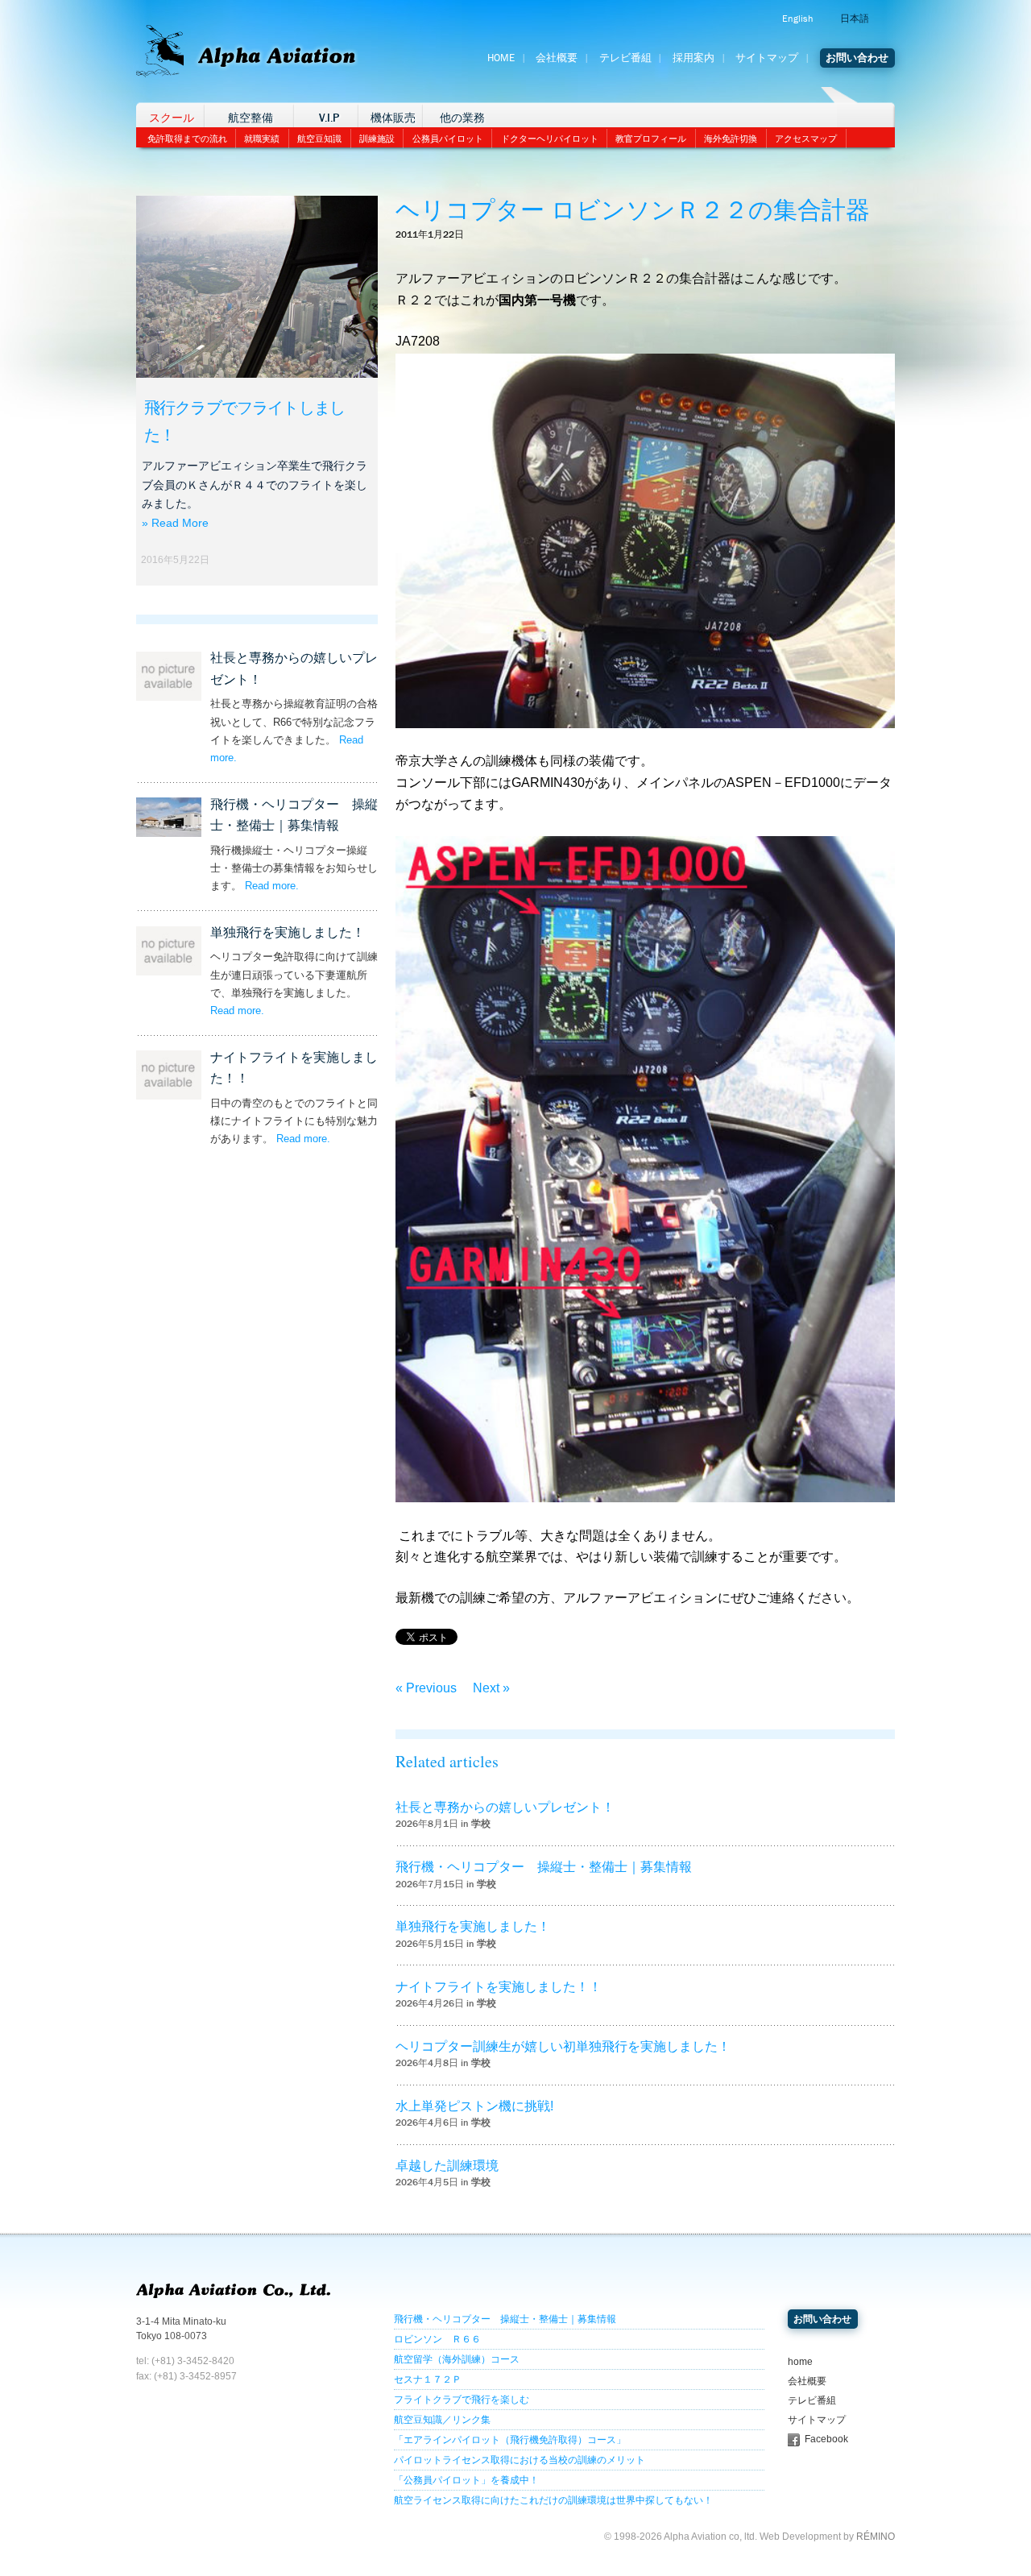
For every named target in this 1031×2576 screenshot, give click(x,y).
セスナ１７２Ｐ (428, 2379)
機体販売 (393, 118)
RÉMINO (876, 2537)
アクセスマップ (806, 139)
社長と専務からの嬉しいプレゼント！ (505, 1807)
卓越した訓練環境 (447, 2166)
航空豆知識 (319, 139)
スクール (172, 118)
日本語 (855, 19)
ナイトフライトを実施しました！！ (499, 1987)
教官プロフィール (651, 139)
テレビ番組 (625, 58)
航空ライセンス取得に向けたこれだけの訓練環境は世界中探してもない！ (553, 2500)
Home (501, 58)
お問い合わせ (857, 58)
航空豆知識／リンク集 (442, 2420)
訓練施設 (377, 139)
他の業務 (462, 118)
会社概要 (557, 58)
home (800, 2362)
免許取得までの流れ (187, 139)
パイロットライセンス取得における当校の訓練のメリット (520, 2460)
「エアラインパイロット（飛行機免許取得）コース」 (510, 2440)
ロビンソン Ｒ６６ (437, 2339)
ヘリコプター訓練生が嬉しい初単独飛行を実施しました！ (563, 2046)
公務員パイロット (448, 139)
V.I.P (329, 118)
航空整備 (251, 118)
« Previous (426, 1688)
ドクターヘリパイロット (550, 139)
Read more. (272, 886)
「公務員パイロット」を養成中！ (466, 2480)
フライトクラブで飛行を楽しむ (462, 2400)
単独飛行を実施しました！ (288, 932)
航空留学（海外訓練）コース (457, 2359)
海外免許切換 (731, 139)
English (797, 19)
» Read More (175, 523)
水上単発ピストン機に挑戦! (474, 2106)
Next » (491, 1688)
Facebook (826, 2439)
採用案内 (694, 58)
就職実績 (262, 139)
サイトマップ (767, 58)
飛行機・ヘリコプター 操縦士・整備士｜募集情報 (544, 1867)
